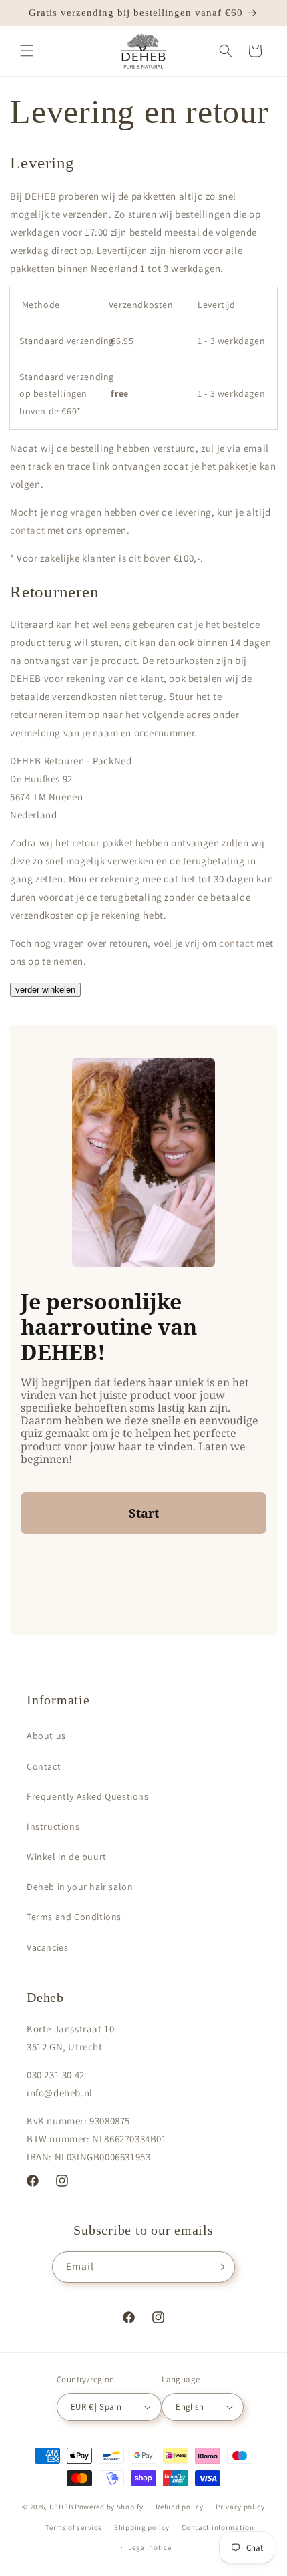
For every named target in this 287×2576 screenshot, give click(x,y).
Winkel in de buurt (67, 1857)
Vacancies (47, 1947)
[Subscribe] (220, 2267)
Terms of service (73, 2527)
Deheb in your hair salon (80, 1887)
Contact (44, 1766)
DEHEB (61, 2507)
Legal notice (150, 2547)
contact (27, 530)
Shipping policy (142, 2527)
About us (46, 1736)
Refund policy (179, 2507)
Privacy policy (240, 2507)
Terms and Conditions (74, 1917)
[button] (27, 51)
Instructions (53, 1826)
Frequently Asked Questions (88, 1796)
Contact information (218, 2527)
